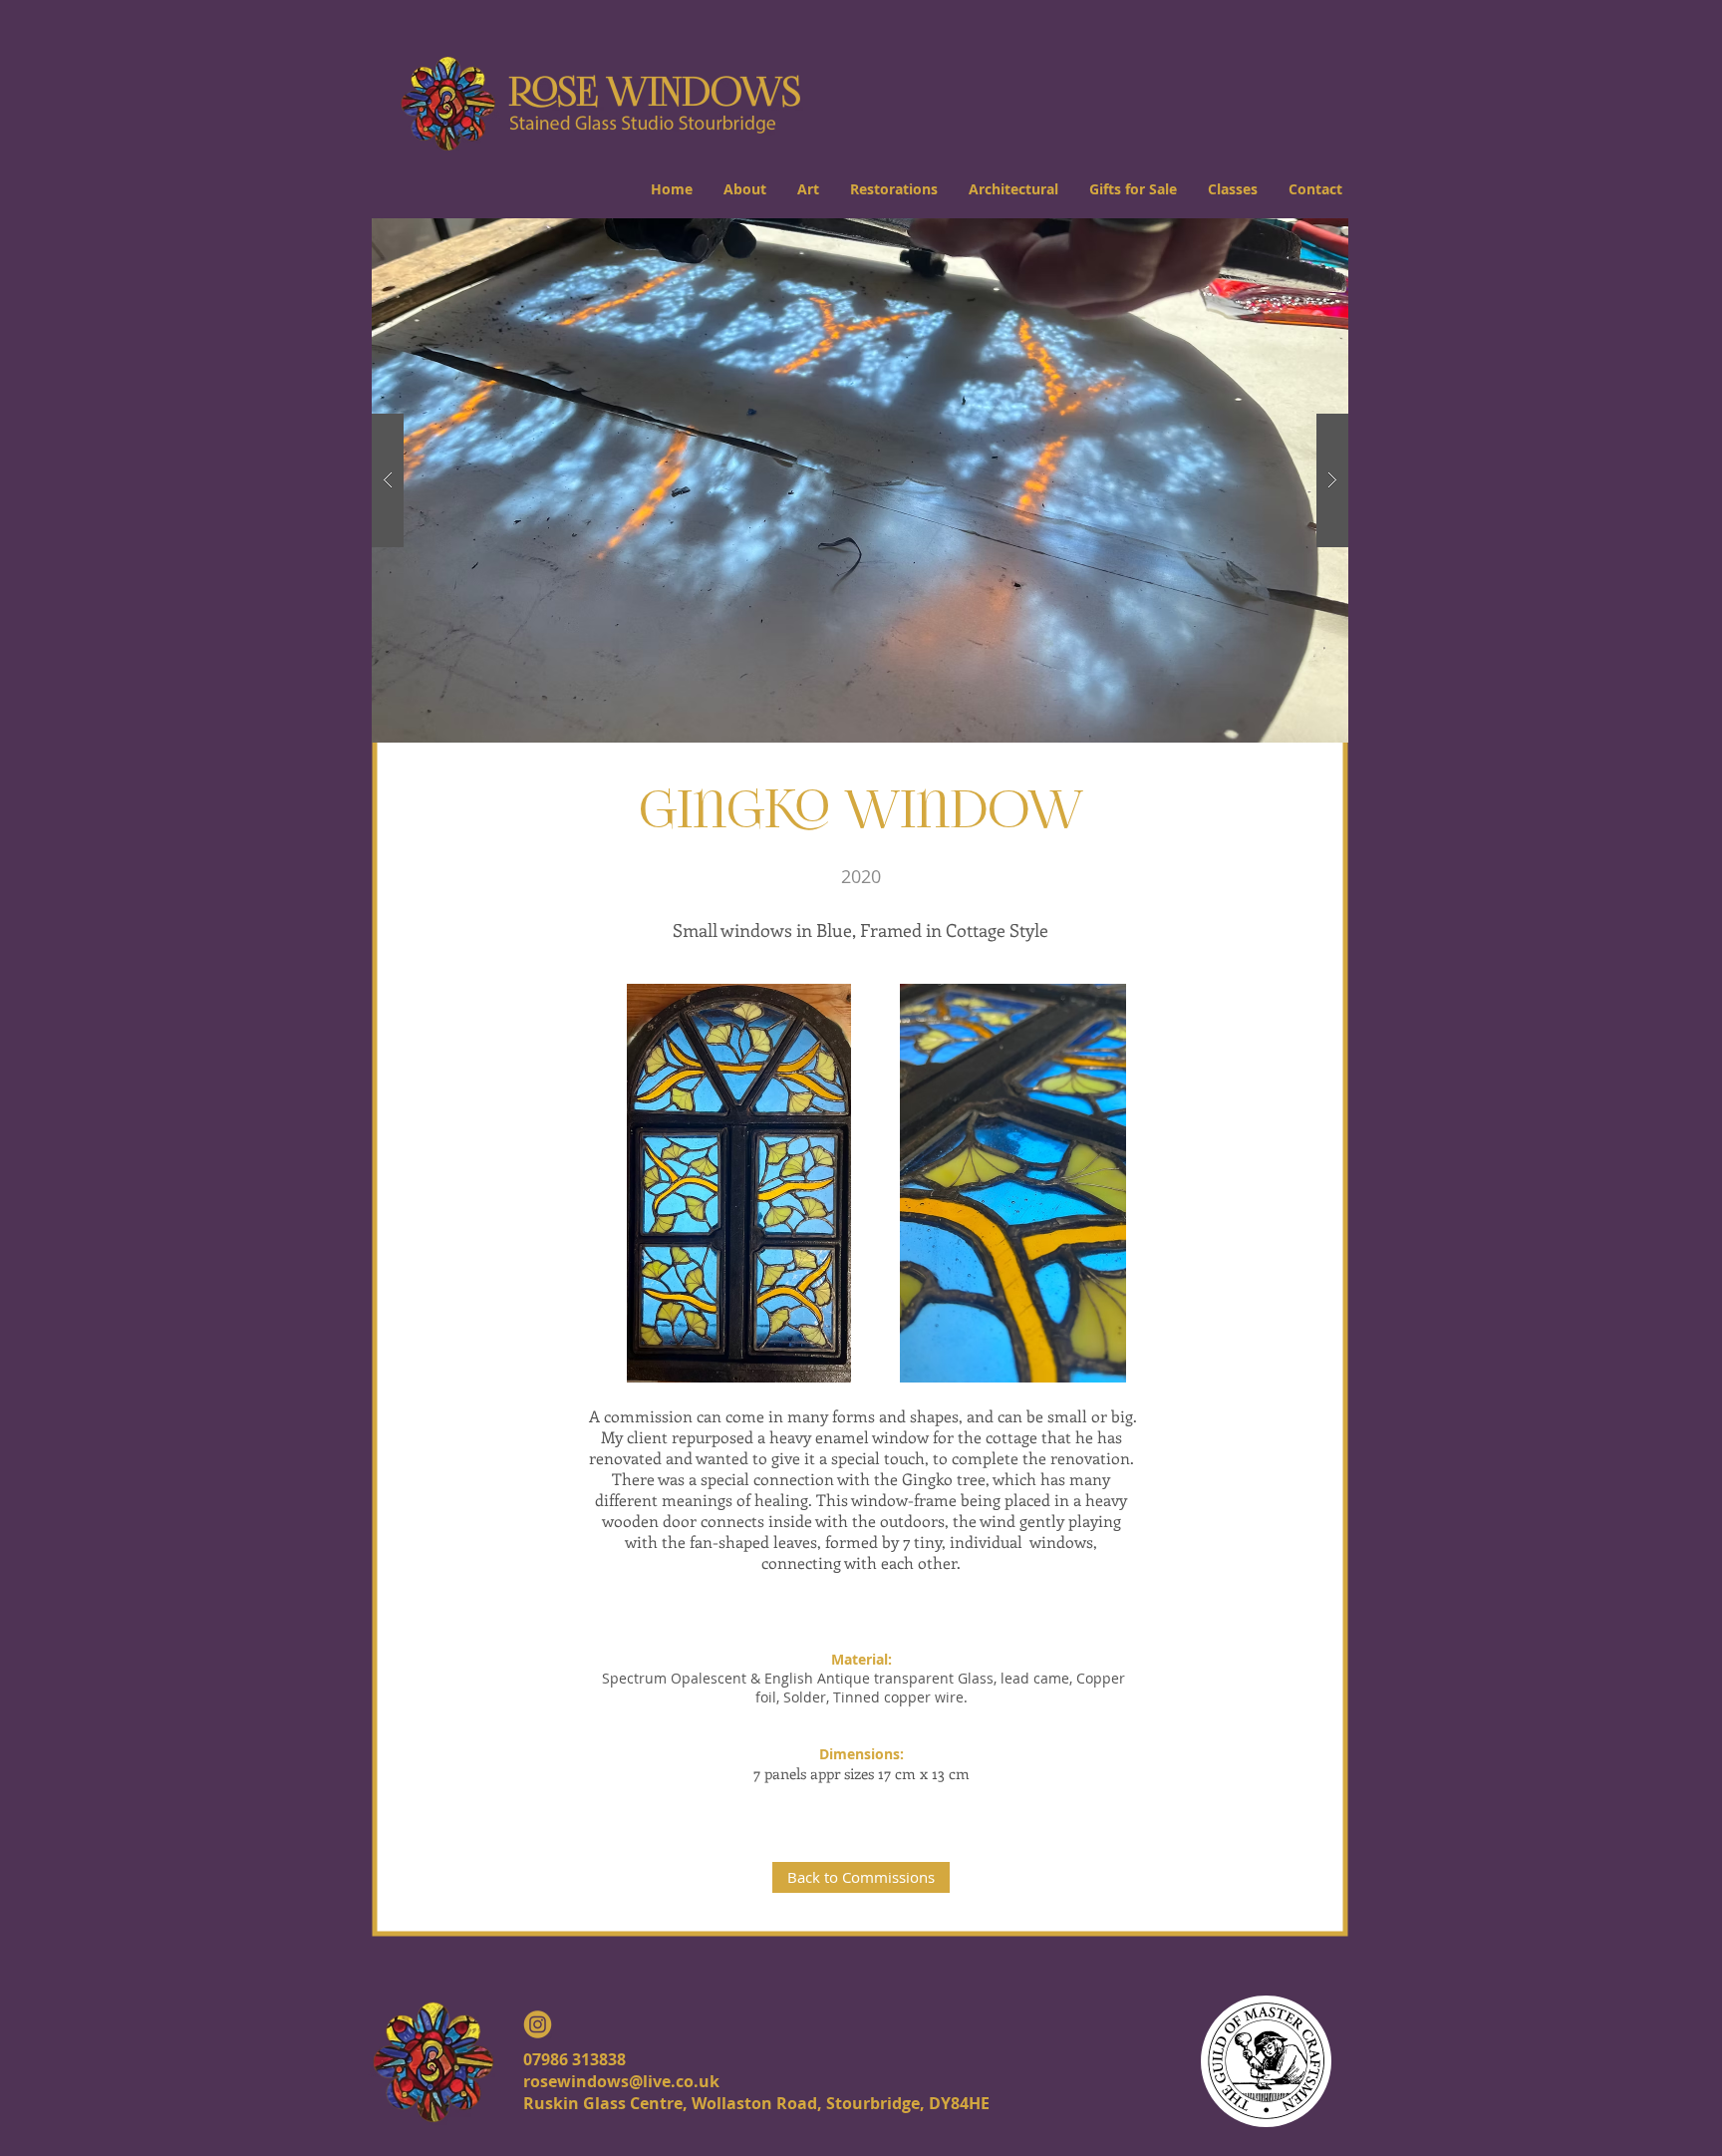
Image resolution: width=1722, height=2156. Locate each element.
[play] (1301, 235)
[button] (744, 189)
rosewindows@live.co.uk (621, 2081)
